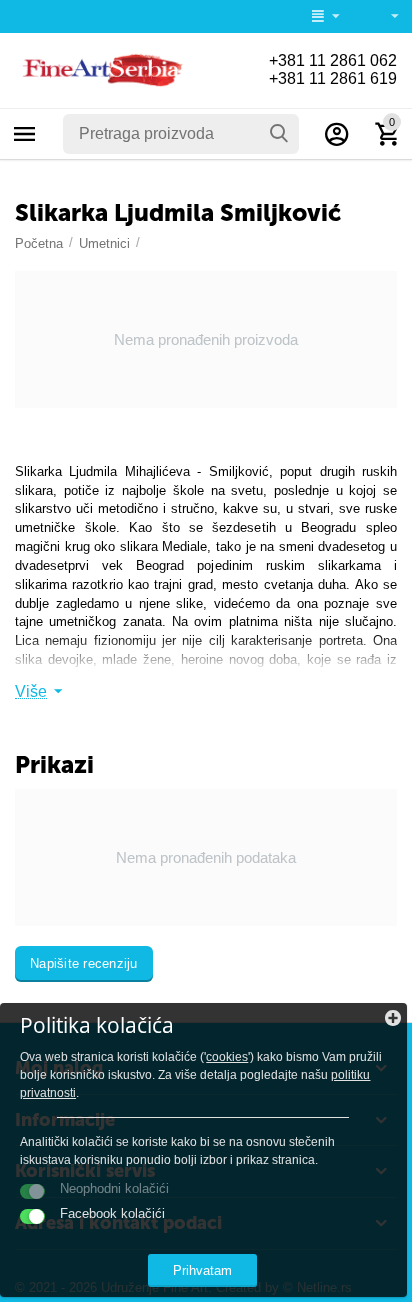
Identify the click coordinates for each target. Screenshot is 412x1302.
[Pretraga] (279, 134)
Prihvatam (202, 1270)
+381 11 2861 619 (333, 78)
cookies (227, 1057)
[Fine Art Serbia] (100, 69)
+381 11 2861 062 (333, 60)
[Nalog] (337, 134)
